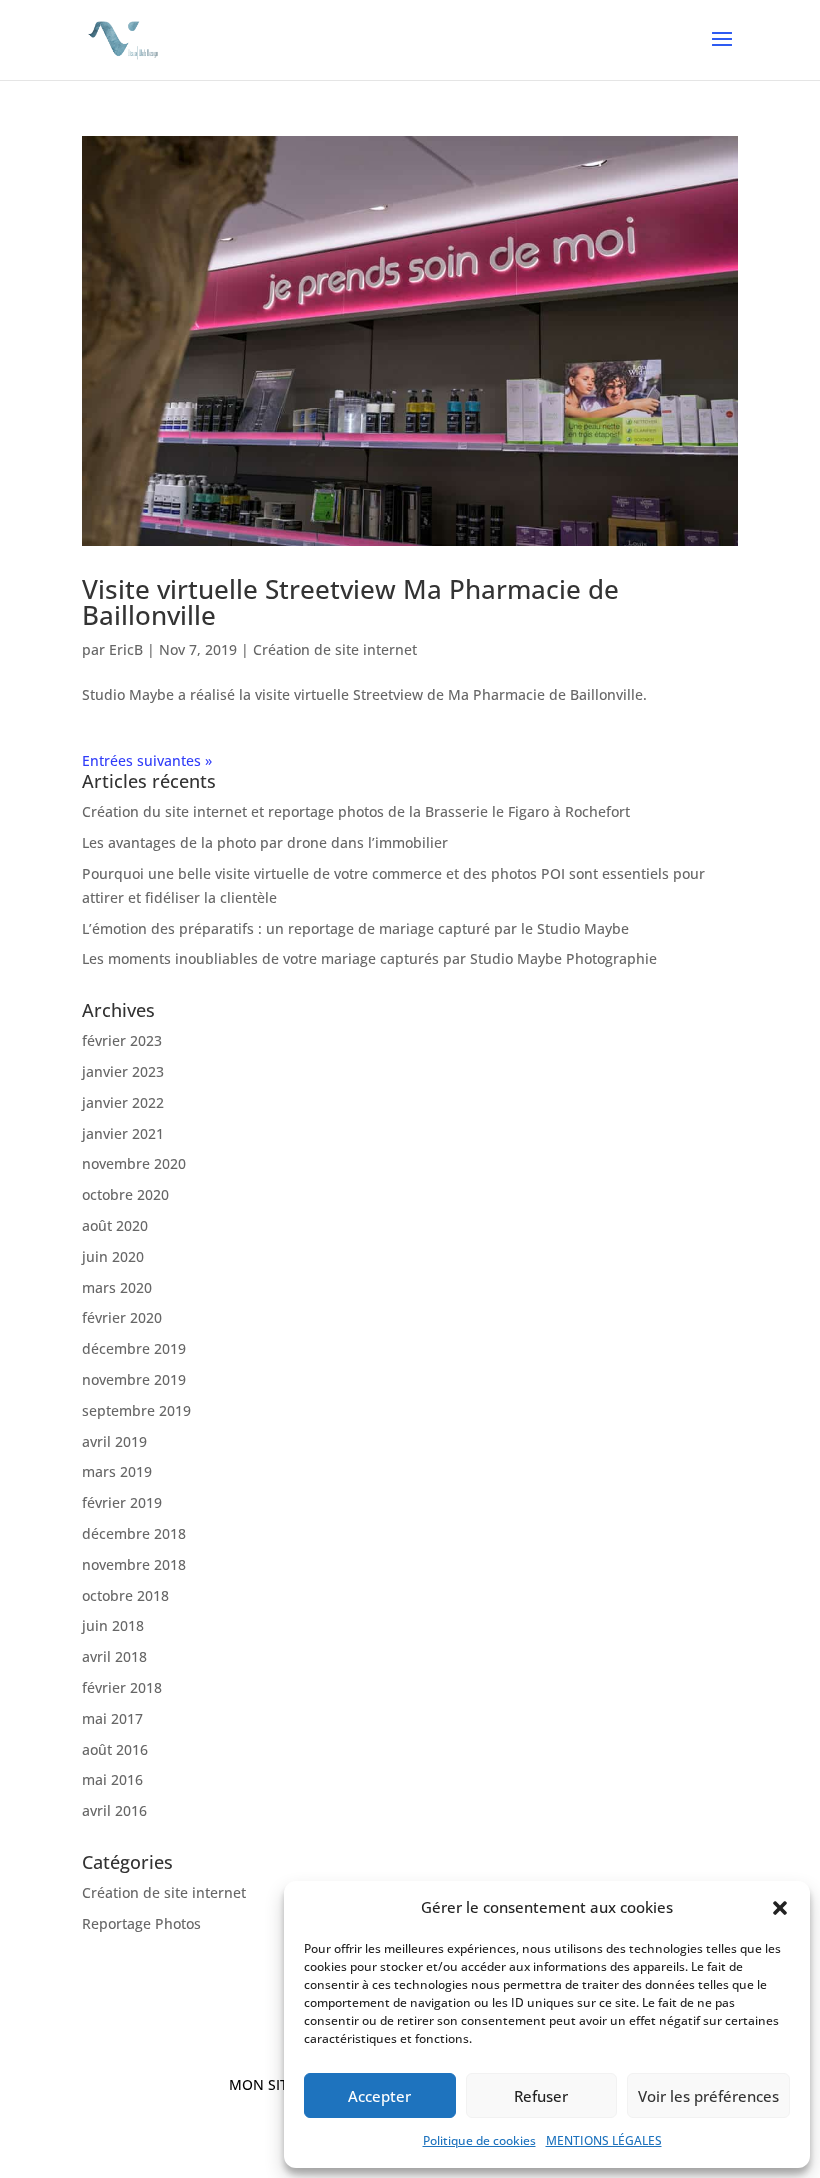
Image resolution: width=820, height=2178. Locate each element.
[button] (780, 1908)
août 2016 (115, 1749)
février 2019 (122, 1502)
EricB (126, 649)
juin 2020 (113, 1256)
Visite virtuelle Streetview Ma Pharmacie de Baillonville (350, 602)
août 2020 (115, 1225)
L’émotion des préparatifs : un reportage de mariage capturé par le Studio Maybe (355, 928)
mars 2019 (117, 1471)
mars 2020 (117, 1287)
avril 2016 (114, 1810)
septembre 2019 (136, 1410)
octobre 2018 (125, 1595)
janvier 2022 (123, 1102)
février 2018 (122, 1687)
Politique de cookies (479, 2140)
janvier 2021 (123, 1133)
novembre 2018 (134, 1564)
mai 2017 (112, 1718)
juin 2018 (113, 1625)
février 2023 (122, 1040)
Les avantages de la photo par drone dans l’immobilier (265, 842)
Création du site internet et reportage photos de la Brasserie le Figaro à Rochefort (356, 811)
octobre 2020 (125, 1194)
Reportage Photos (141, 1923)
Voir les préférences (708, 2096)
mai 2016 (112, 1779)
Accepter (379, 2096)
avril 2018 (114, 1656)
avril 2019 (114, 1441)
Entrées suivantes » (147, 760)
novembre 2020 (134, 1163)
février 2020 (122, 1317)
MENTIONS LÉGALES (604, 2140)
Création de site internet (335, 649)
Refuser (541, 2096)
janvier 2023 (123, 1071)
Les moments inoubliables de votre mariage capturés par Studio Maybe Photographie (369, 958)
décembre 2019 (134, 1348)
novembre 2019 (134, 1379)
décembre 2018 (134, 1533)
